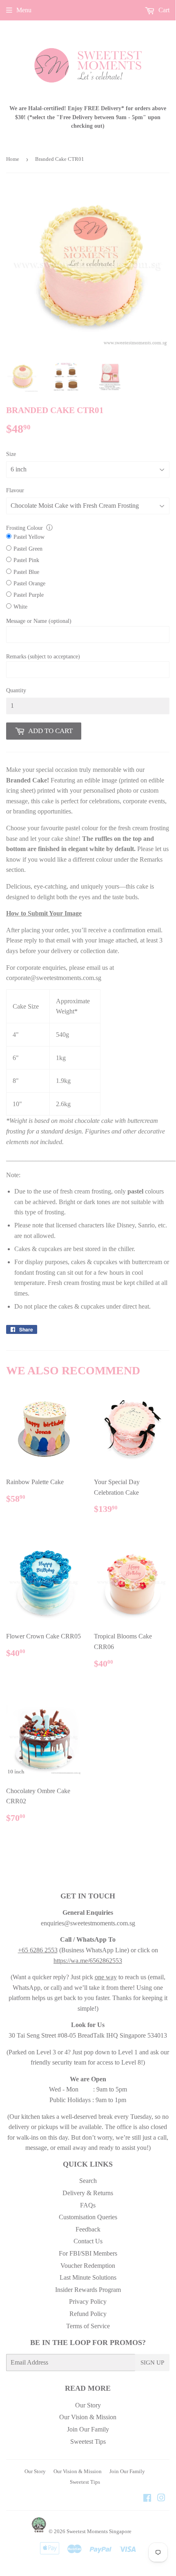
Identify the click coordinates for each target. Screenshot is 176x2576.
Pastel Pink (26, 560)
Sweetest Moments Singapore (99, 2531)
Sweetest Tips (88, 2442)
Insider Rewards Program (88, 2290)
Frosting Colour (25, 528)
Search (88, 2181)
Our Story (88, 2405)
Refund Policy (88, 2314)
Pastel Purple (29, 595)
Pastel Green (28, 549)
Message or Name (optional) (39, 621)
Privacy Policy (88, 2302)
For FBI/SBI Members (88, 2253)
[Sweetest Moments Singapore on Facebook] (147, 2499)
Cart (163, 10)
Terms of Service (88, 2326)
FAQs (88, 2205)
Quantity (16, 690)
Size (11, 454)
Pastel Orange (29, 583)
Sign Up (152, 2363)
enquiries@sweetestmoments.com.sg (88, 1923)
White (20, 607)
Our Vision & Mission (88, 2417)
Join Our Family (88, 2429)
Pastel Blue (26, 572)
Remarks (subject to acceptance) (43, 657)
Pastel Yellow (29, 537)
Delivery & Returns (88, 2193)
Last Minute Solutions (88, 2277)
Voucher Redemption (88, 2266)
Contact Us (88, 2241)
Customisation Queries (88, 2217)
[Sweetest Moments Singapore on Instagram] (161, 2499)
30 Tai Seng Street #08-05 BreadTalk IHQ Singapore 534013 (88, 2035)
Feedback (88, 2229)
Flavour (15, 490)
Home (13, 159)
